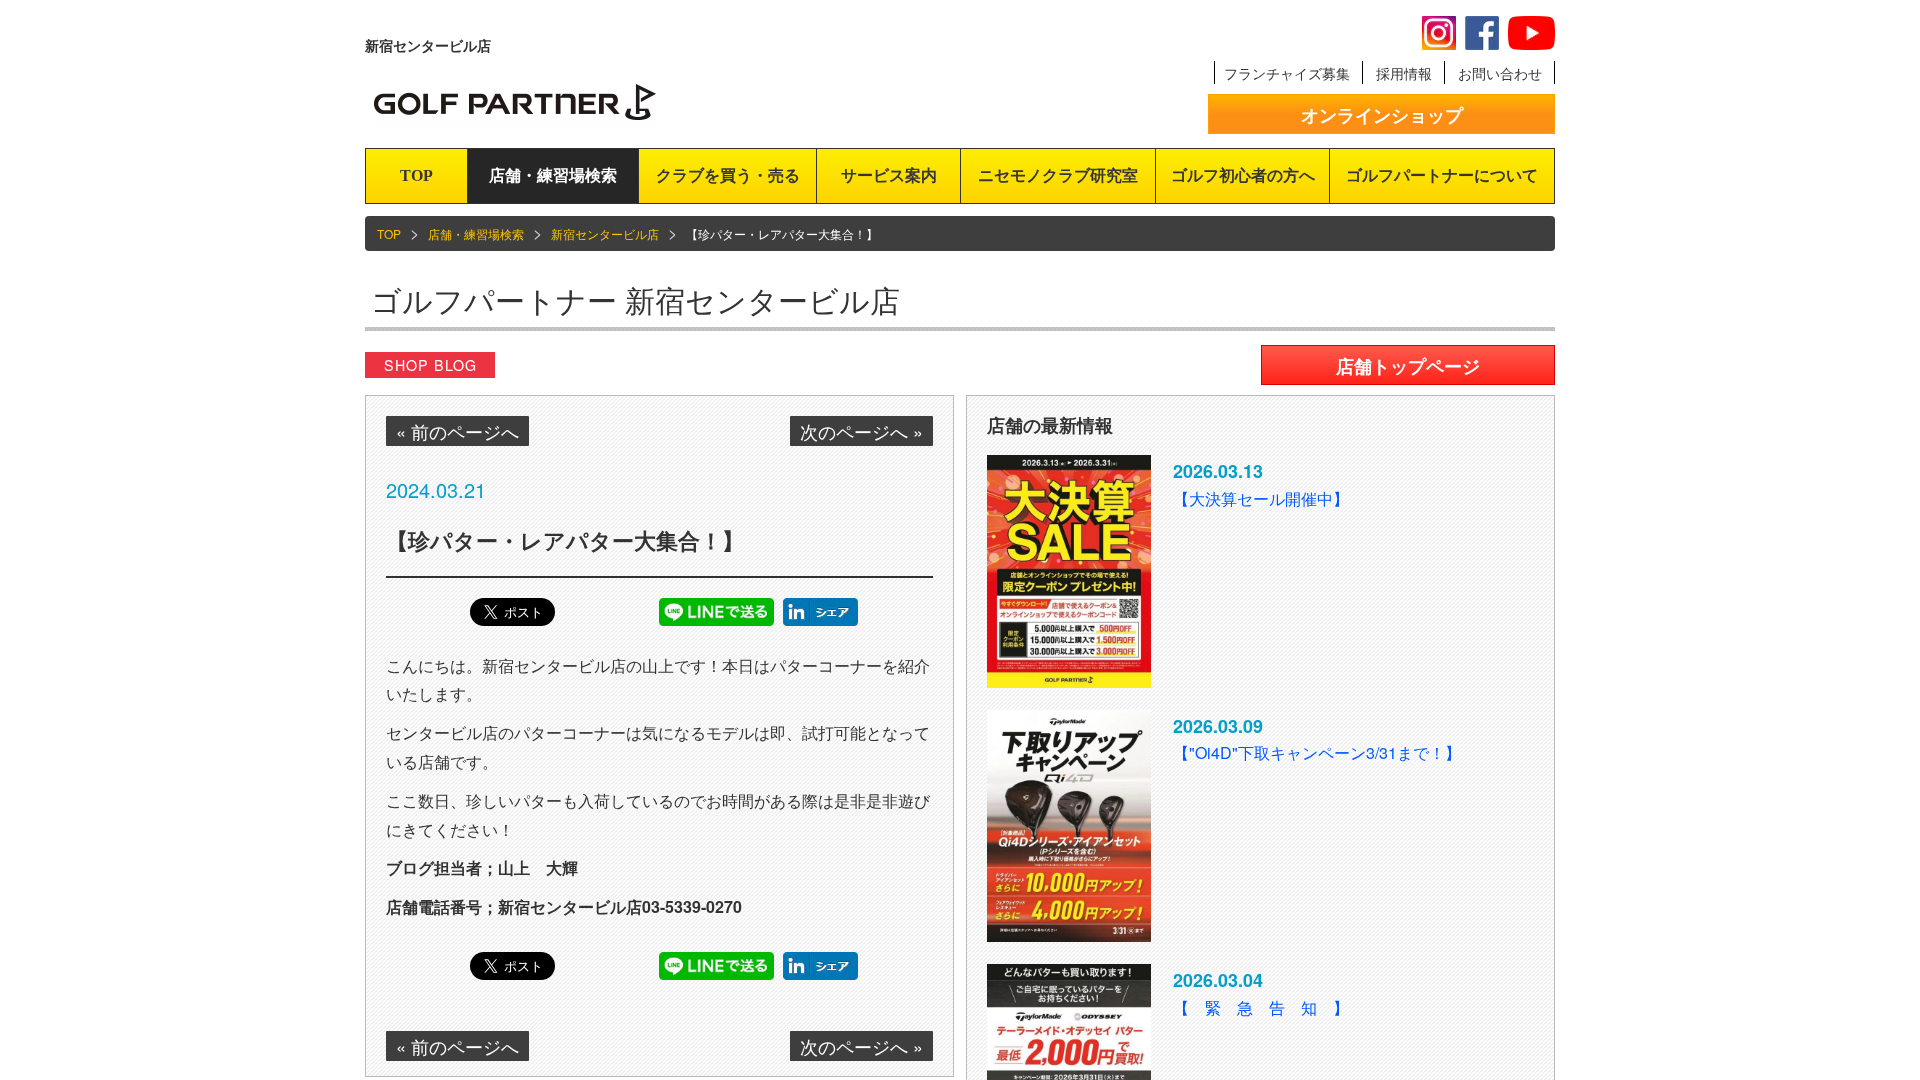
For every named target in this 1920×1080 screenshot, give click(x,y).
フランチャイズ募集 (1287, 73)
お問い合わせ (1500, 73)
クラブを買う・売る (728, 175)
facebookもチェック (1482, 33)
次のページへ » (861, 431)
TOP (416, 175)
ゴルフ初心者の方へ (1243, 175)
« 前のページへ (457, 431)
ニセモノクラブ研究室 (1058, 175)
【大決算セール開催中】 (1261, 498)
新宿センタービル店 (605, 233)
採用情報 (1404, 73)
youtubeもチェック (1531, 33)
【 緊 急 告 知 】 (1261, 1007)
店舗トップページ (1408, 366)
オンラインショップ (1382, 115)
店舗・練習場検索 (553, 175)
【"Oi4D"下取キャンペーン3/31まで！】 (1317, 752)
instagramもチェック (1439, 33)
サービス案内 (889, 175)
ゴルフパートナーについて (1442, 175)
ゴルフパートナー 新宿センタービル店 (635, 299)
